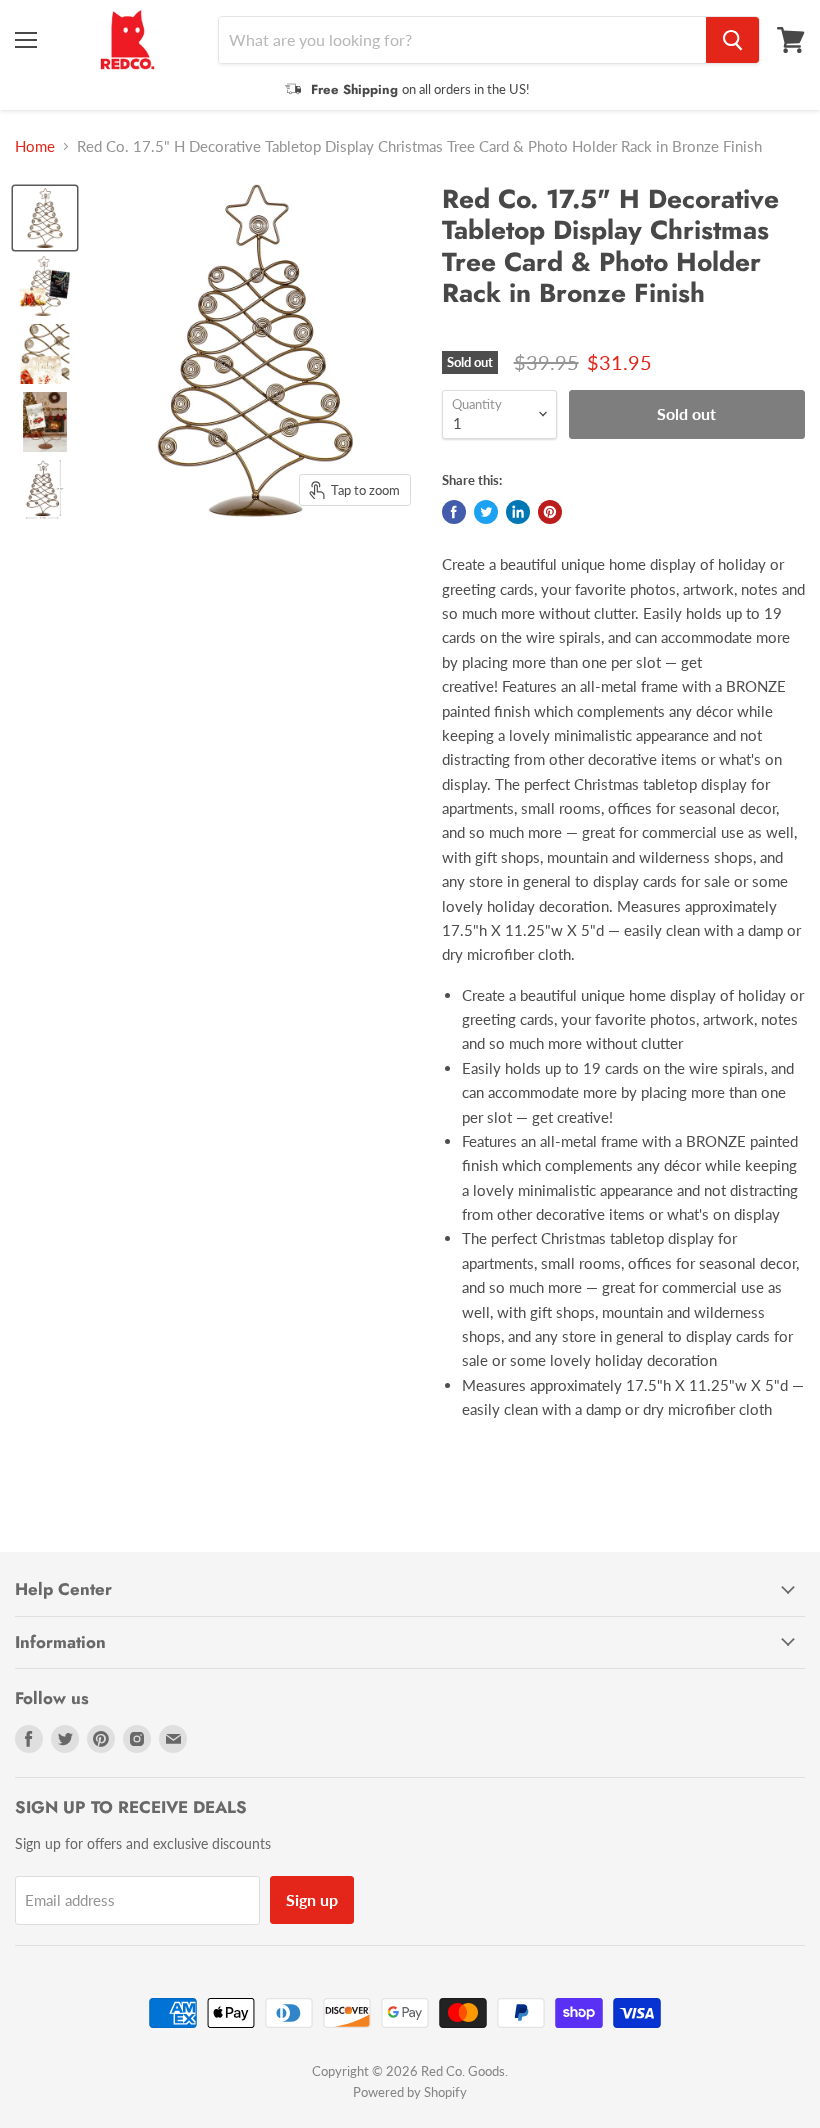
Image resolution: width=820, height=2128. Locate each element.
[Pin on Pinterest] (550, 512)
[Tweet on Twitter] (486, 512)
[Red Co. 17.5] (45, 218)
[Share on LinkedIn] (518, 512)
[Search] (732, 40)
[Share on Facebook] (454, 512)
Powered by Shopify (410, 2092)
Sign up (312, 1899)
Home (35, 146)
